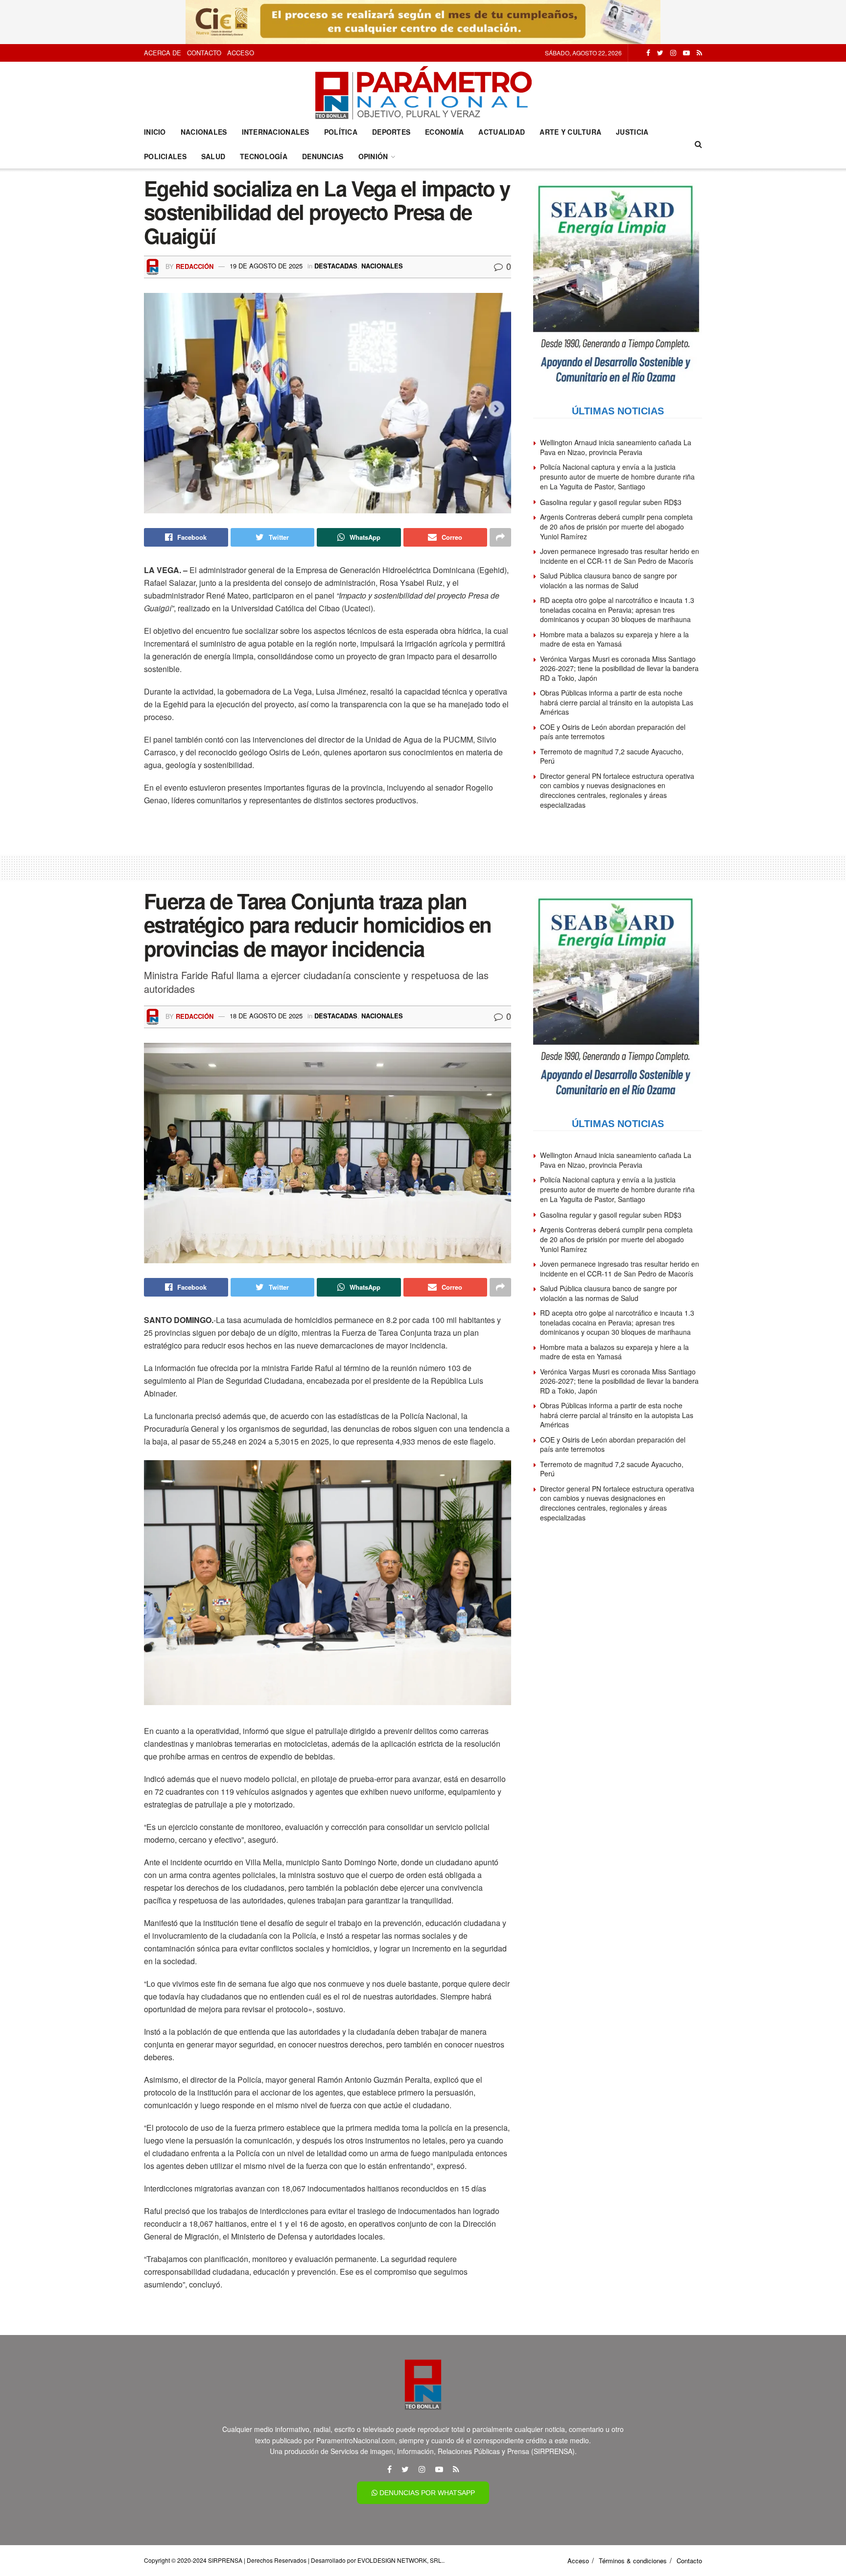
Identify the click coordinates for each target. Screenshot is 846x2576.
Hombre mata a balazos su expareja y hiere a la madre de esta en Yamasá (614, 639)
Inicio (155, 132)
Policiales (165, 156)
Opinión (373, 156)
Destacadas (336, 266)
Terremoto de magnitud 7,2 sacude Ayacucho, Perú (612, 756)
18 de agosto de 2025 (266, 1016)
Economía (444, 132)
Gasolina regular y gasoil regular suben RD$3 (611, 502)
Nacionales (204, 132)
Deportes (391, 132)
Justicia (632, 132)
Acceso (241, 53)
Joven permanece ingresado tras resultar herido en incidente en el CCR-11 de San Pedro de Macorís (620, 556)
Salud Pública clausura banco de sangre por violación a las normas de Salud (609, 580)
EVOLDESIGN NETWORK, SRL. (400, 2560)
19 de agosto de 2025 (266, 266)
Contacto (204, 53)
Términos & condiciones (633, 2561)
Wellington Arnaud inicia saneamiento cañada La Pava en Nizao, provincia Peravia (616, 447)
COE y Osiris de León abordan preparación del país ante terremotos (613, 732)
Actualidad (502, 132)
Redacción (195, 266)
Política (341, 132)
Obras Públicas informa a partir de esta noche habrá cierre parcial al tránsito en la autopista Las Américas (617, 702)
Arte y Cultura (570, 132)
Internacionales (276, 132)
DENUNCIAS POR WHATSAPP (426, 2493)
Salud (213, 156)
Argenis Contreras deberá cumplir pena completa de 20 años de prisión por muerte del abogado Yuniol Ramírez (616, 526)
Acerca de (163, 53)
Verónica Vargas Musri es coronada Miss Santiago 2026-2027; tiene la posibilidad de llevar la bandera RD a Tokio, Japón (619, 668)
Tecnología (264, 156)
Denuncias (323, 156)
